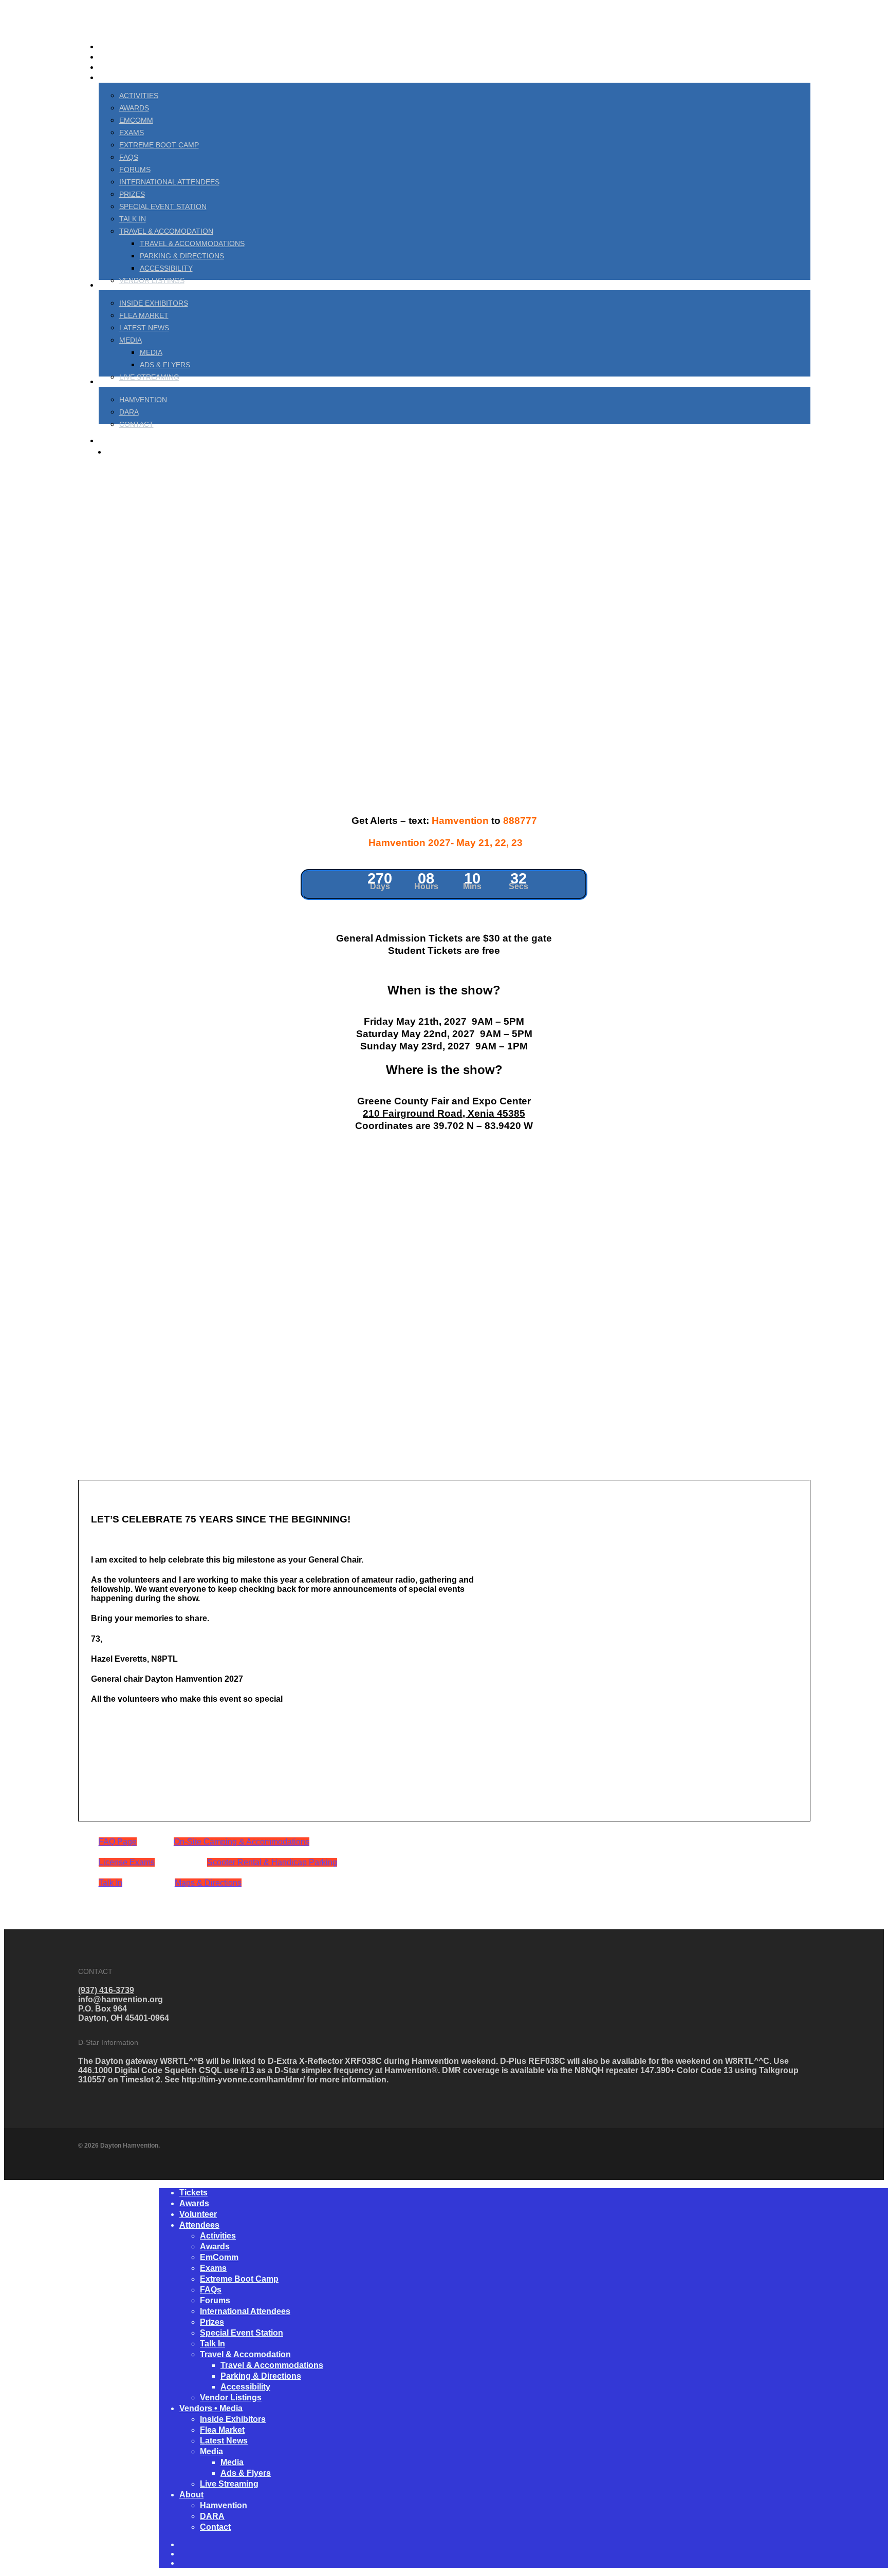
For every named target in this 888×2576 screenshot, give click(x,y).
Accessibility (245, 2387)
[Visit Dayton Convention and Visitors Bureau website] (399, 1475)
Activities (218, 2236)
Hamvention (224, 2505)
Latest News (224, 2441)
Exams (213, 2268)
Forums (215, 2300)
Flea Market (222, 2430)
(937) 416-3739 (106, 1990)
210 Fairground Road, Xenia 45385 (444, 1113)
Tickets (193, 2193)
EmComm (219, 2257)
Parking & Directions (261, 2376)
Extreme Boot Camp (239, 2279)
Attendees (199, 2225)
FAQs (211, 2290)
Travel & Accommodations (272, 2365)
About (191, 2495)
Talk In (212, 2344)
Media (211, 2451)
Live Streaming (229, 2484)
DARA (212, 2516)
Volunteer (198, 2214)
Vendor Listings (231, 2398)
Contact (215, 2527)
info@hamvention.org (121, 1999)
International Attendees (245, 2311)
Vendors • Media (211, 2408)
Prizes (212, 2322)
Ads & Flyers (246, 2473)
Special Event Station (242, 2333)
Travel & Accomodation (245, 2354)
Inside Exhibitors (233, 2419)
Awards (194, 2203)
